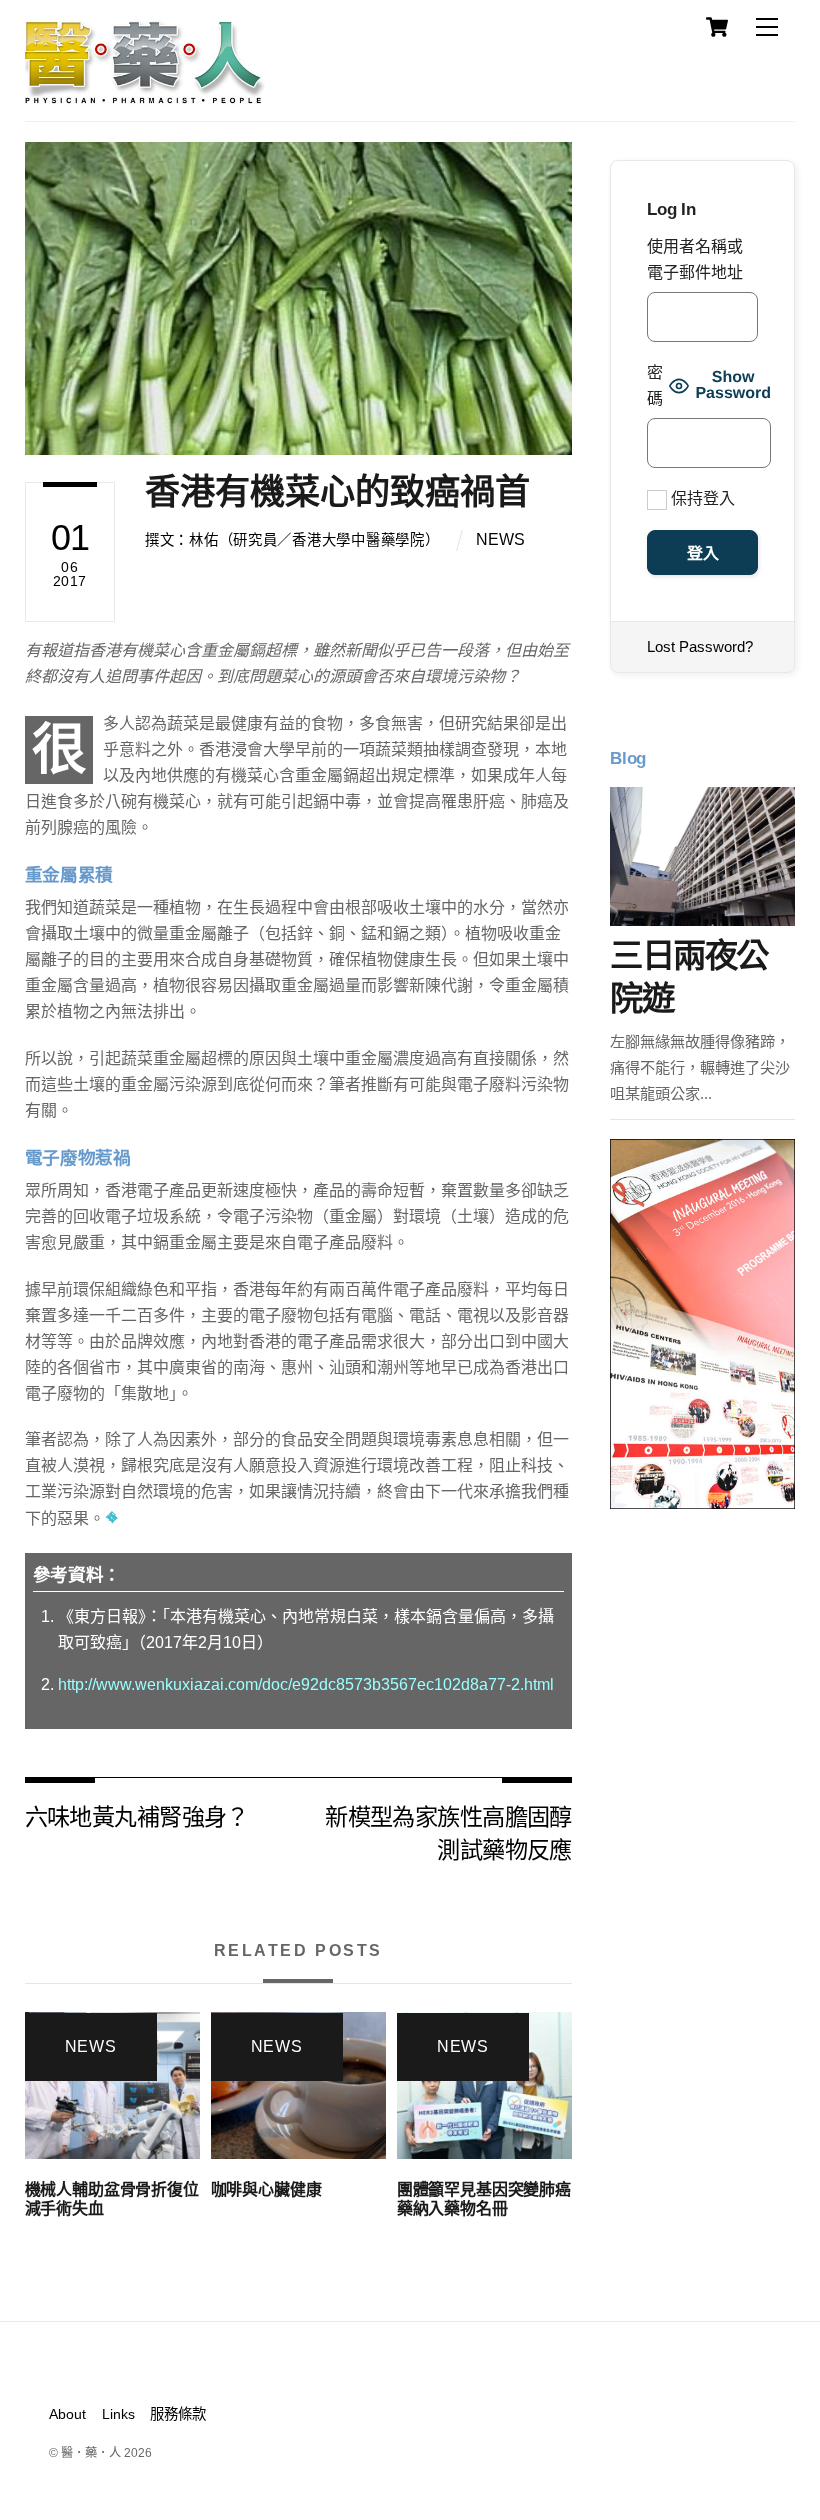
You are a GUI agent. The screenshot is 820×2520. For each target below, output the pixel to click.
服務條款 (178, 2414)
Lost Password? (700, 646)
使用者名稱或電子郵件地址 (695, 259)
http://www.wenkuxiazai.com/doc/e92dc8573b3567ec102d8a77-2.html (306, 1684)
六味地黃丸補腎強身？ (137, 1815)
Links (118, 2414)
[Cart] (717, 27)
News (500, 539)
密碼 (655, 385)
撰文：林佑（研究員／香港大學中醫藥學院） (292, 540)
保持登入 (701, 498)
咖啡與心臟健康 (266, 2189)
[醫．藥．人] (145, 95)
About (67, 2414)
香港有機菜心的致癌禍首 (337, 491)
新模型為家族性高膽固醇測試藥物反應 (448, 1831)
